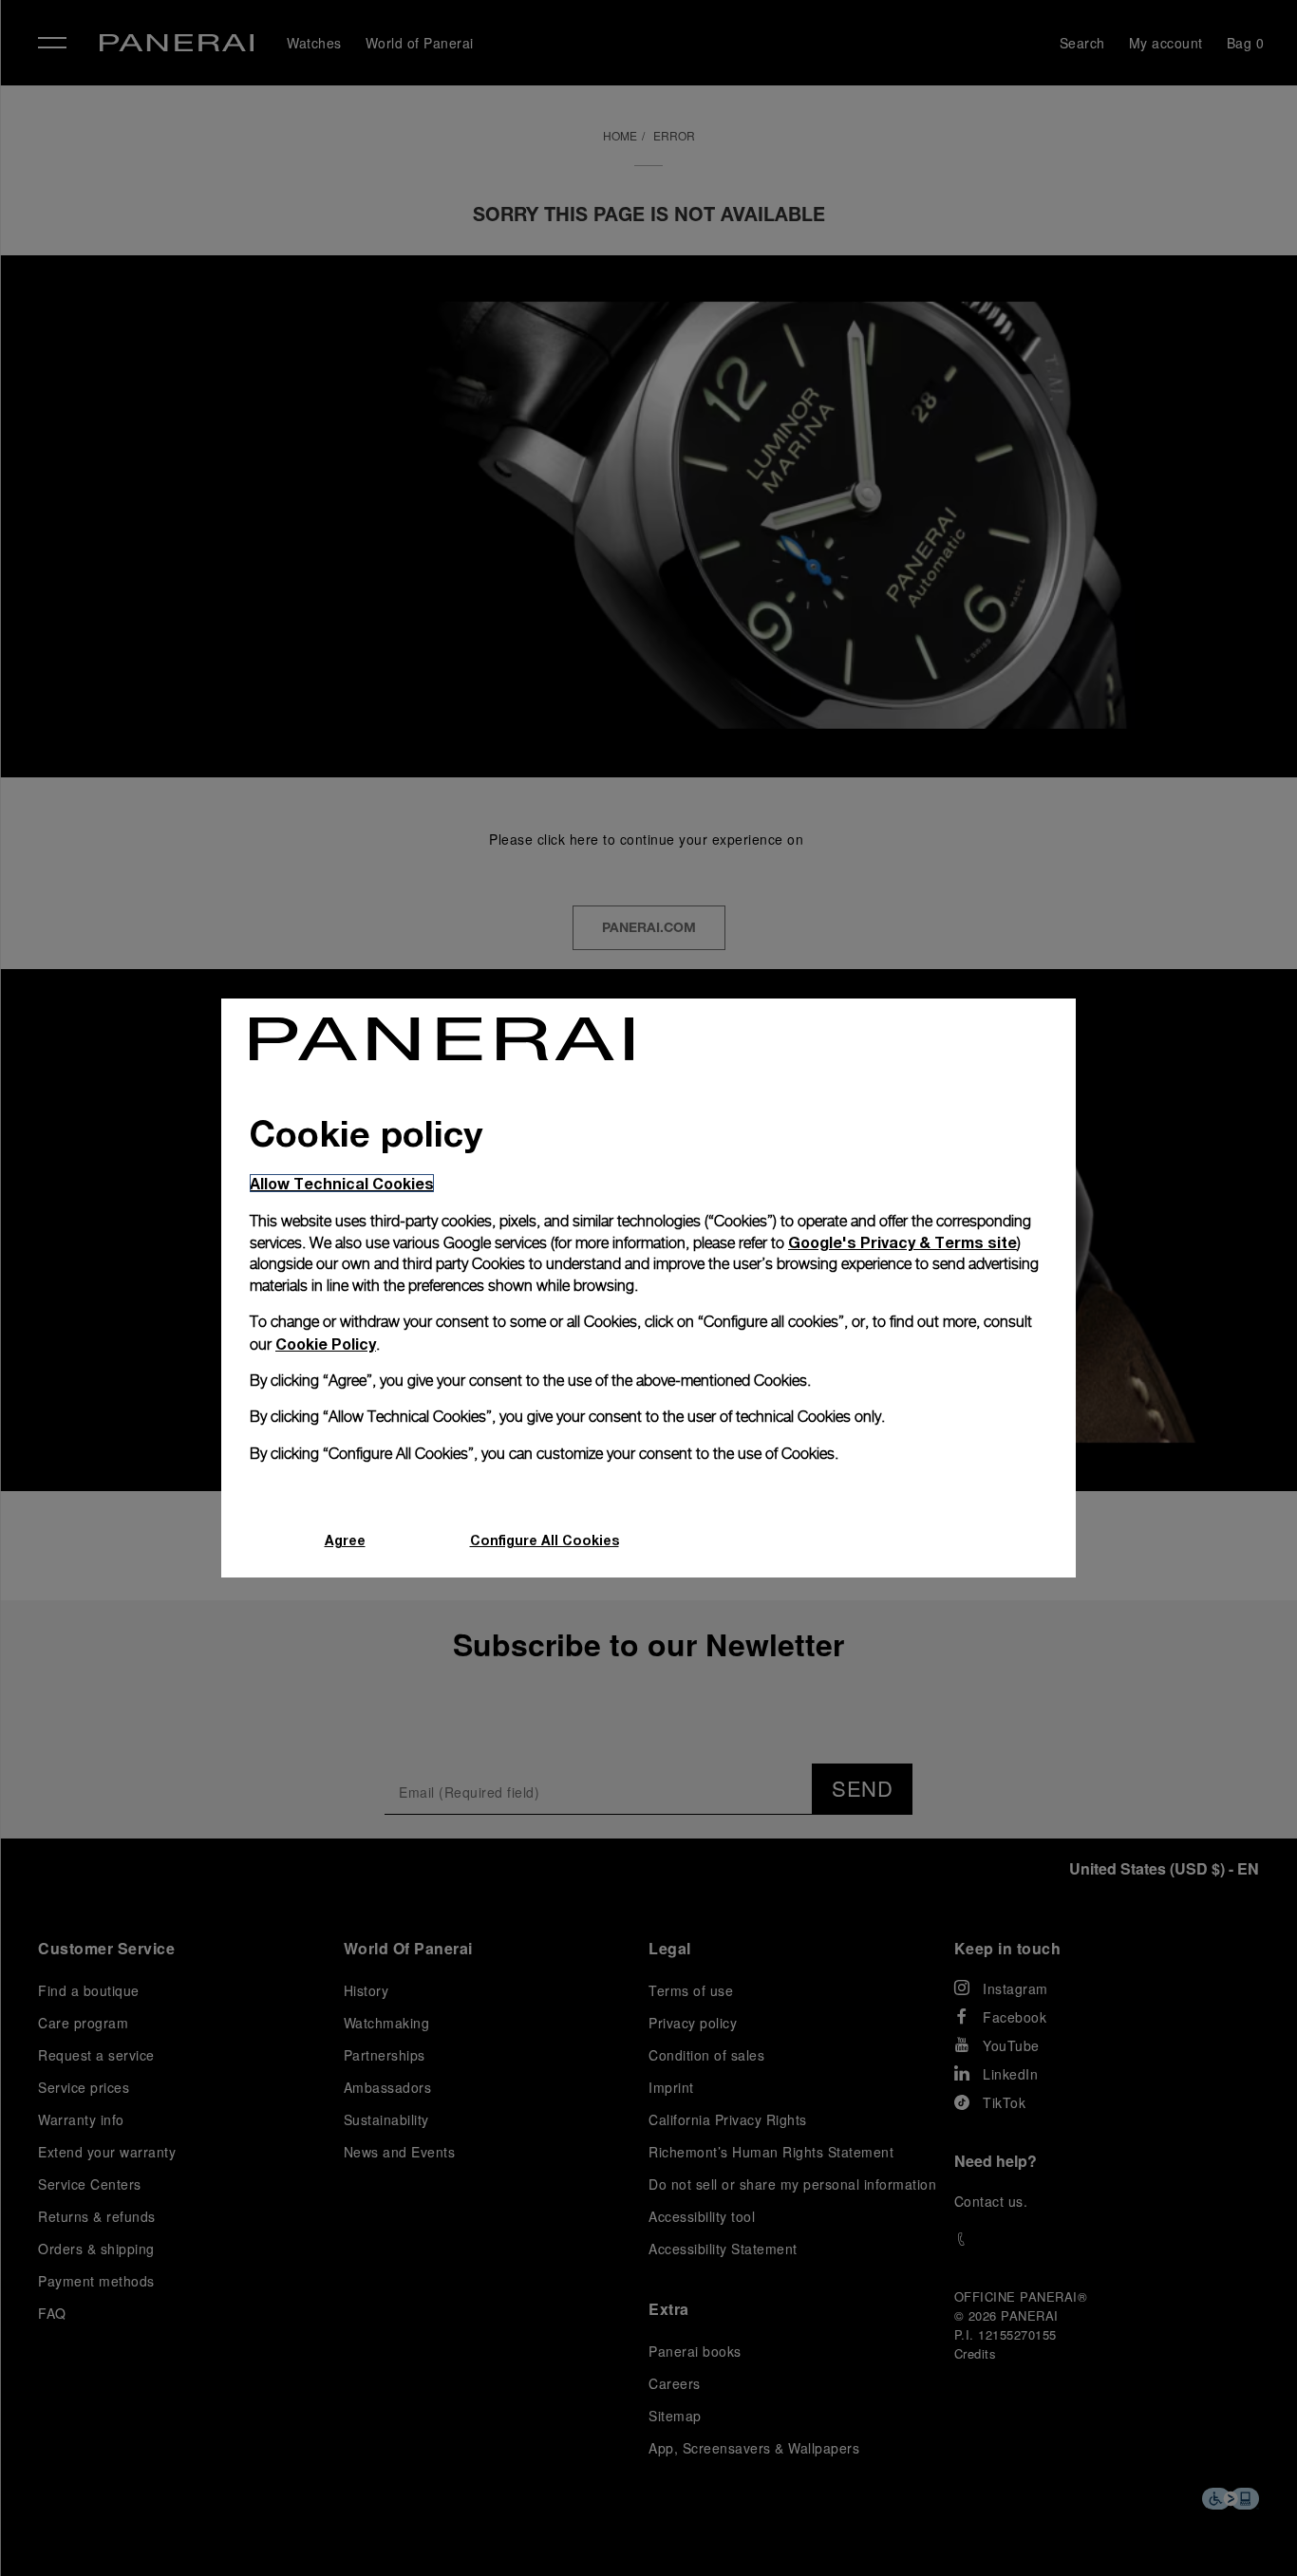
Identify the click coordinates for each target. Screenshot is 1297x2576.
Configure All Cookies (545, 1540)
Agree (345, 1540)
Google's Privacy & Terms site (902, 1242)
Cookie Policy (326, 1344)
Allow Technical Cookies (342, 1183)
